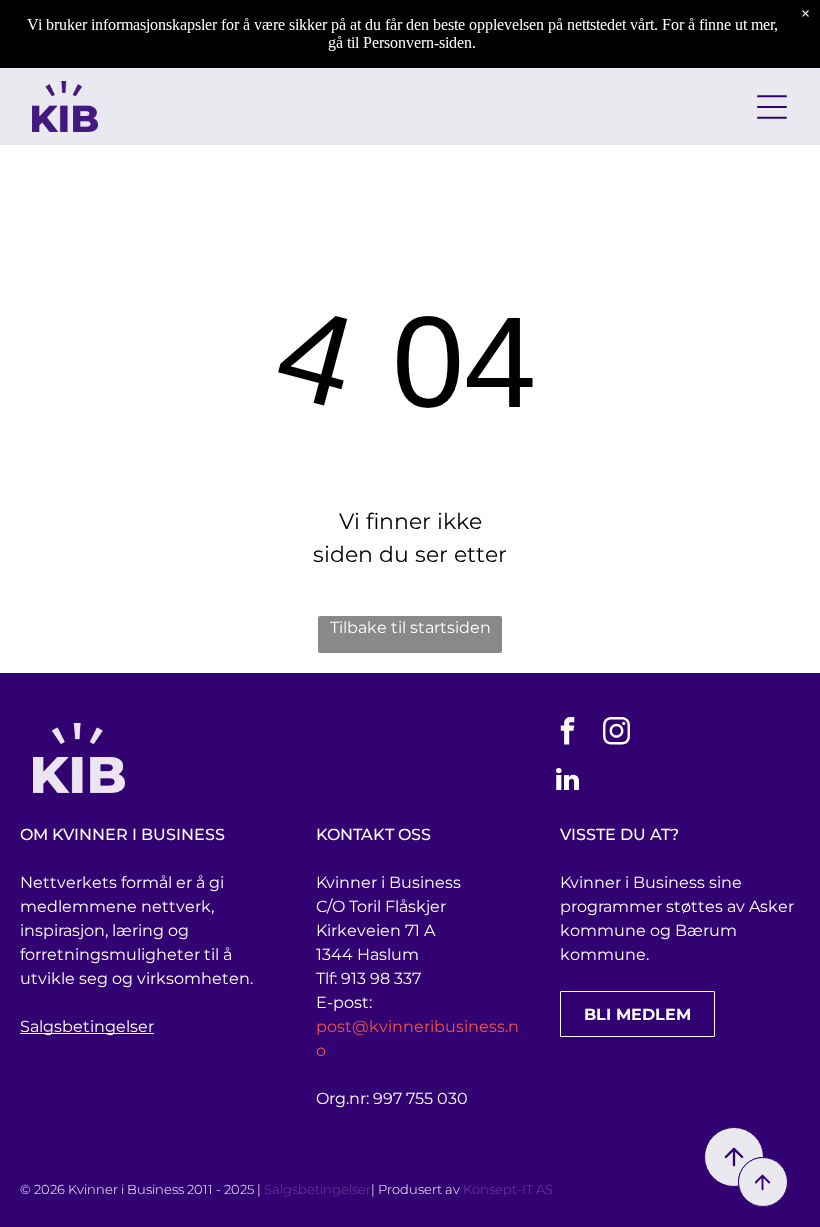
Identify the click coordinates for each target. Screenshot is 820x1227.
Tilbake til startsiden (410, 627)
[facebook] (568, 733)
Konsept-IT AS (508, 1189)
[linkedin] (568, 782)
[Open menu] (772, 107)
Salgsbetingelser (87, 1026)
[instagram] (617, 733)
